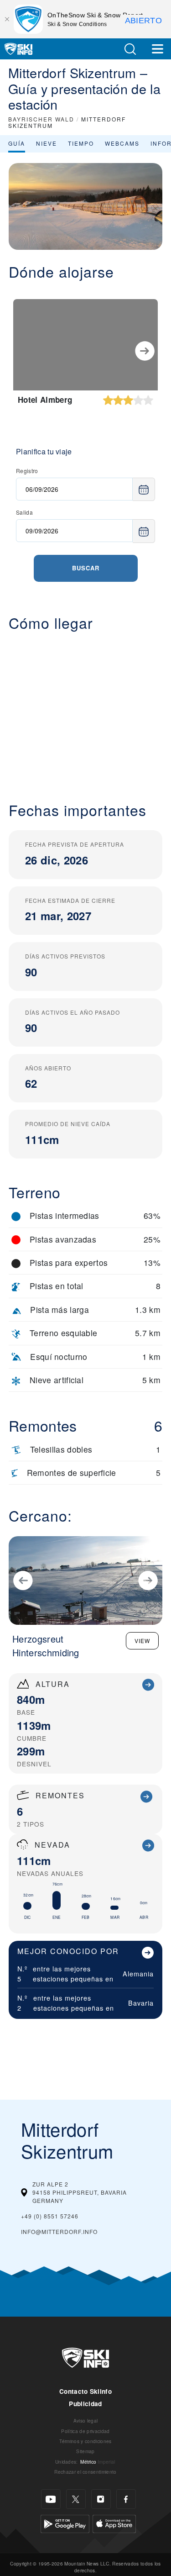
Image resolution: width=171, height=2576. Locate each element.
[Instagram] (101, 2499)
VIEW (142, 1641)
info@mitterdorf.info (59, 2231)
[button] (130, 49)
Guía (17, 143)
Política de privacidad (85, 2431)
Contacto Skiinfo (85, 2391)
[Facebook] (126, 2499)
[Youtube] (51, 2499)
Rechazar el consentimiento (85, 2472)
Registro (27, 471)
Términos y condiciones (85, 2441)
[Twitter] (76, 2499)
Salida (24, 512)
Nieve (47, 143)
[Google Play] (65, 2523)
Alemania (138, 1973)
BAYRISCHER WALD (41, 119)
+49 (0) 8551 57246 (50, 2216)
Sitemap (85, 2451)
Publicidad (85, 2404)
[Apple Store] (114, 2523)
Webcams (122, 143)
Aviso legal (86, 2421)
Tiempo (81, 143)
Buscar (86, 568)
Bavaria (141, 2003)
